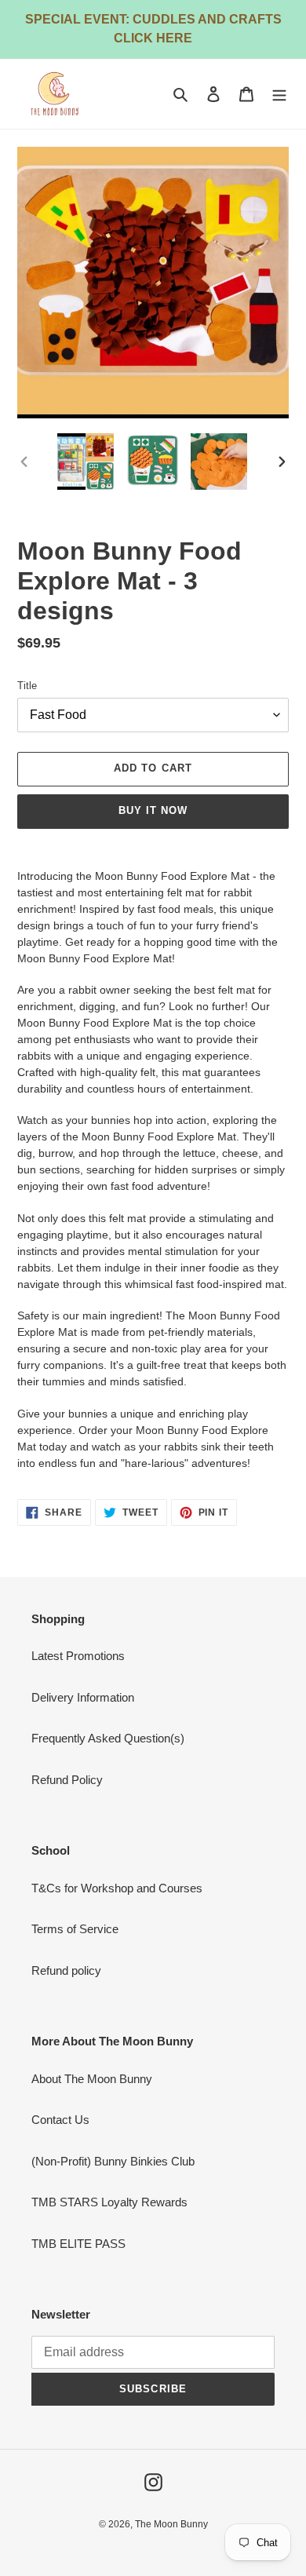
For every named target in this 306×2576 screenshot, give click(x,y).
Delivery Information (83, 1697)
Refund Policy (67, 1780)
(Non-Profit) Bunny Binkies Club (113, 2161)
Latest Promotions (78, 1656)
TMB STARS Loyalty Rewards (109, 2202)
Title (27, 686)
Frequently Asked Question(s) (108, 1738)
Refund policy (66, 1970)
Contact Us (60, 2120)
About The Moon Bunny (92, 2079)
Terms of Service (75, 1929)
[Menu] (279, 94)
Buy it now (153, 810)
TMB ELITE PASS (78, 2244)
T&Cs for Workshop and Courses (117, 1888)
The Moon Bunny (171, 2524)
